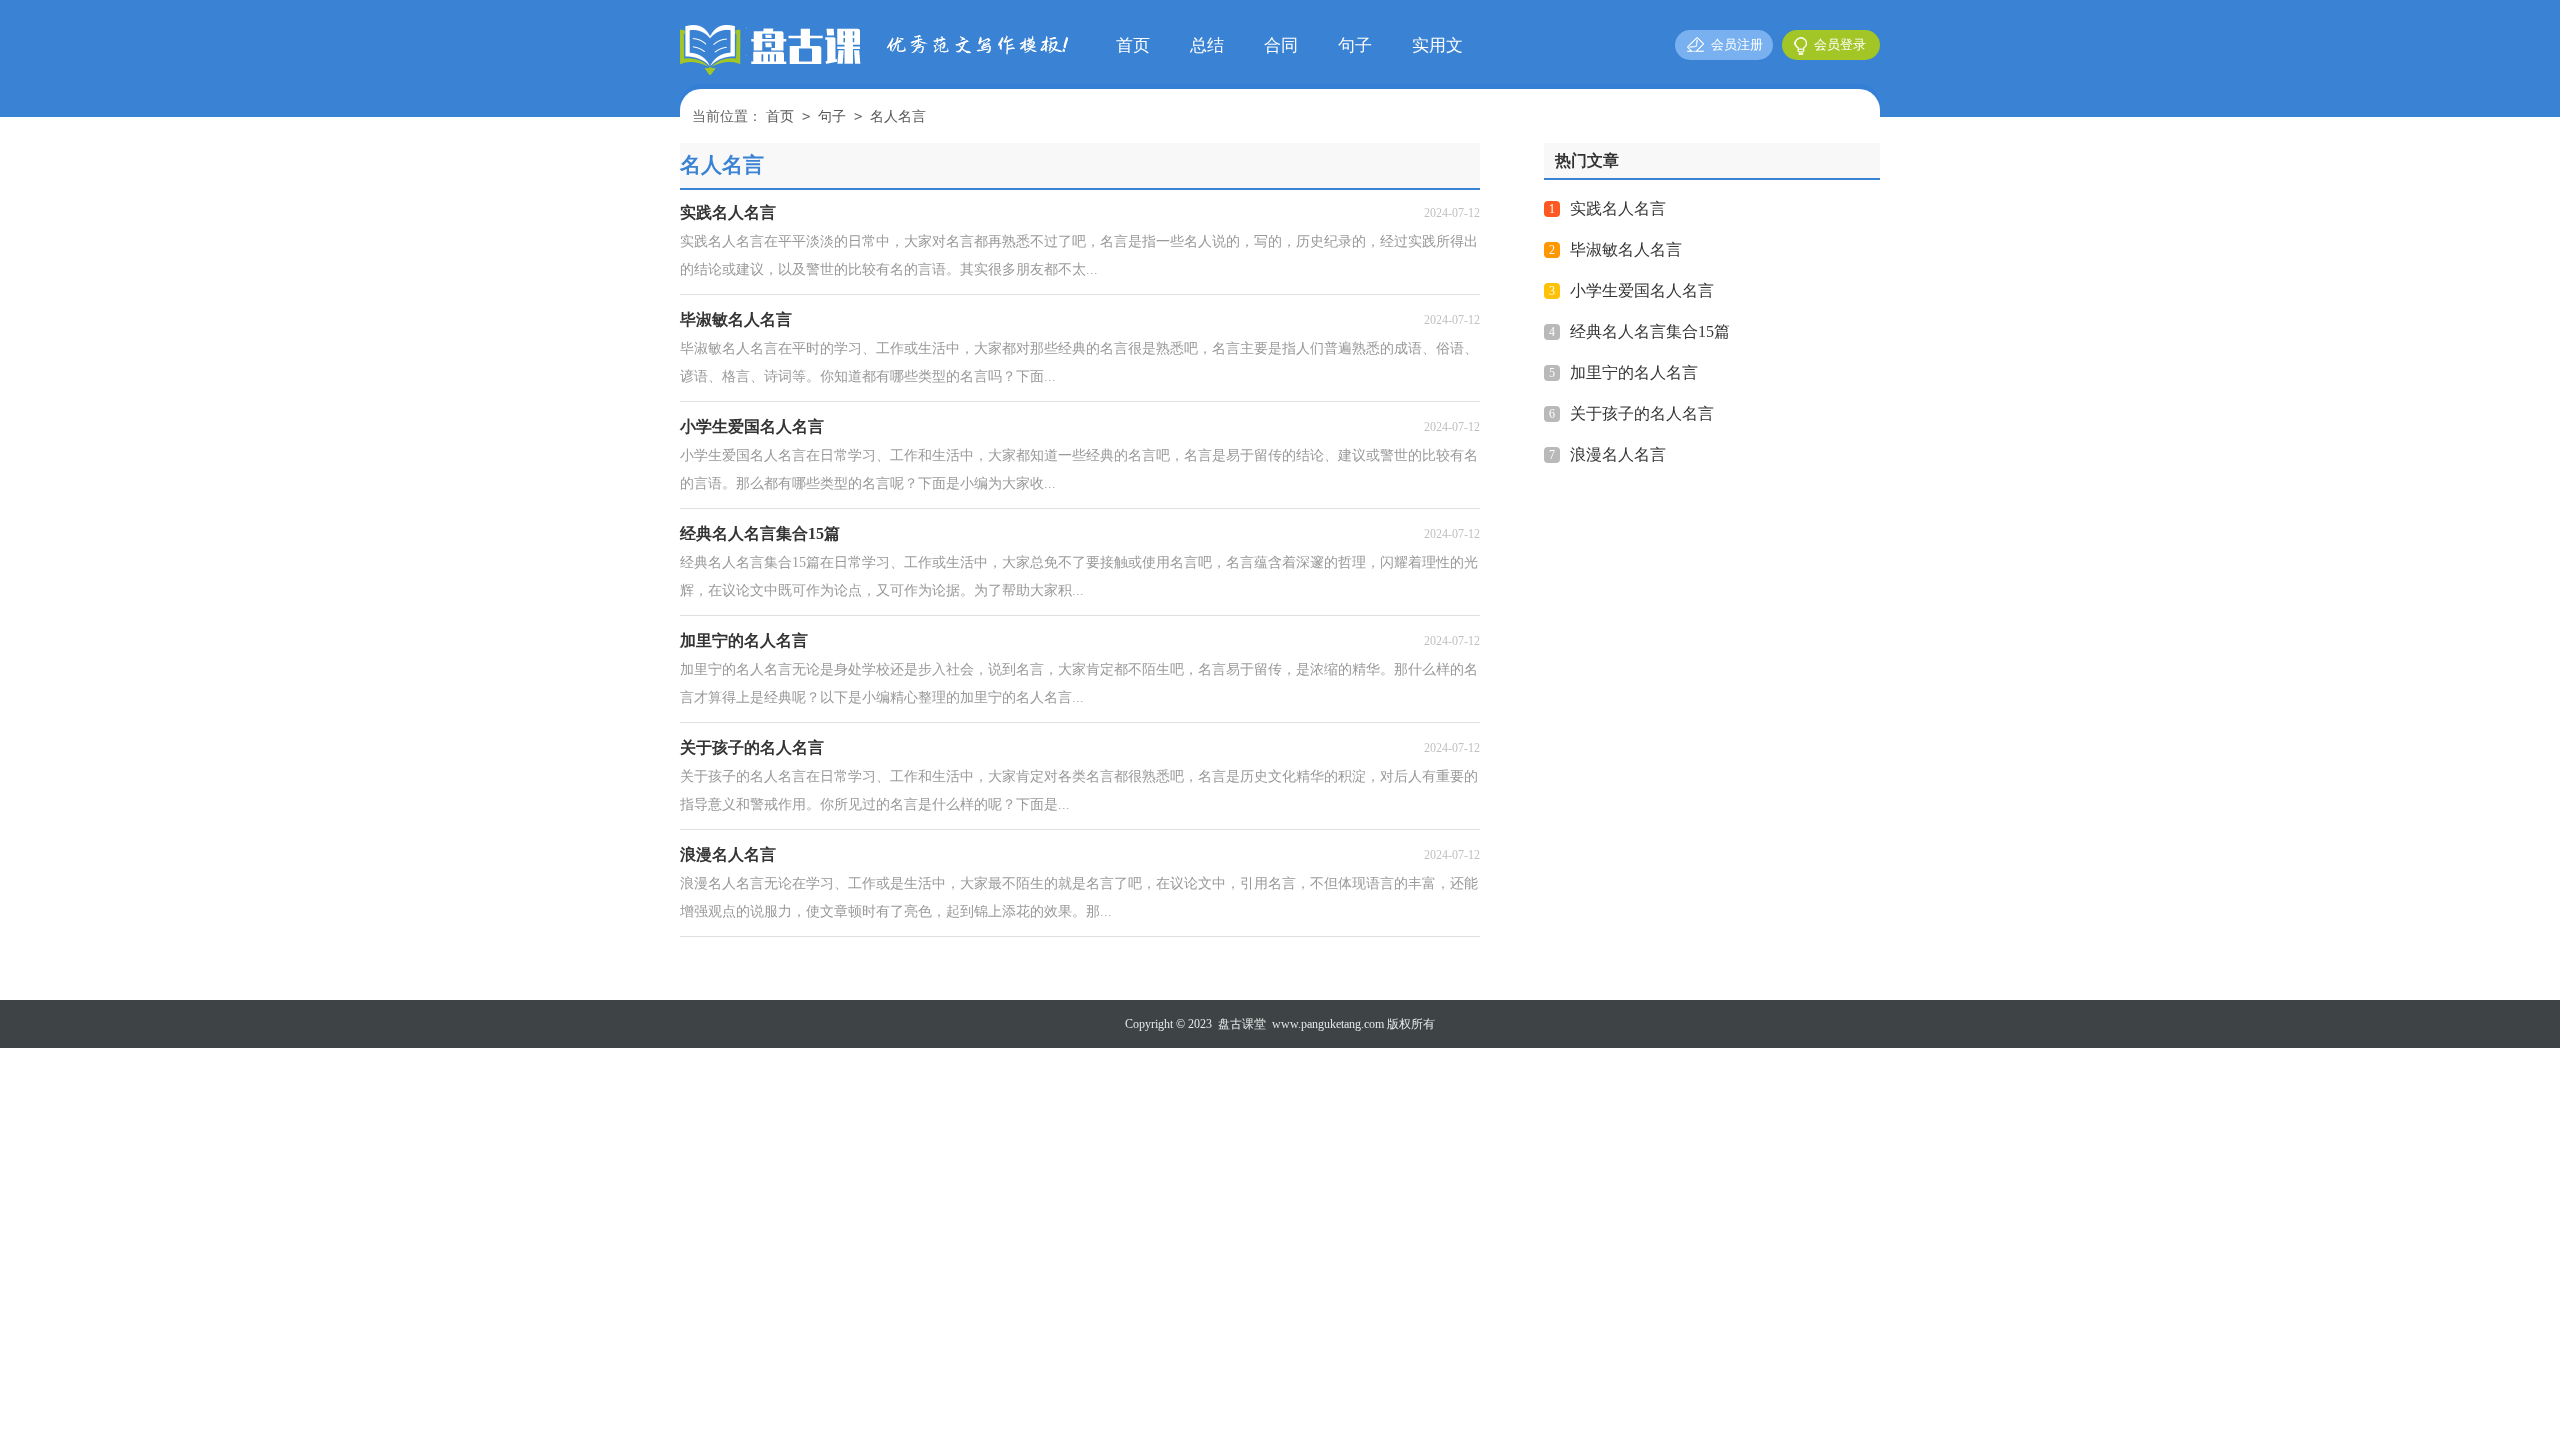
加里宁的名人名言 (1634, 372)
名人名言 (898, 116)
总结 (1207, 45)
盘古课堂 (1242, 1024)
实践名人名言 (1618, 208)
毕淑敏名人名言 (1626, 249)
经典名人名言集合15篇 (1650, 331)
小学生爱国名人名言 (1642, 290)
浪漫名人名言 (1618, 454)
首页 (1133, 45)
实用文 (1437, 45)
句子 (1355, 45)
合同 (1281, 45)
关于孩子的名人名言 (1642, 413)
